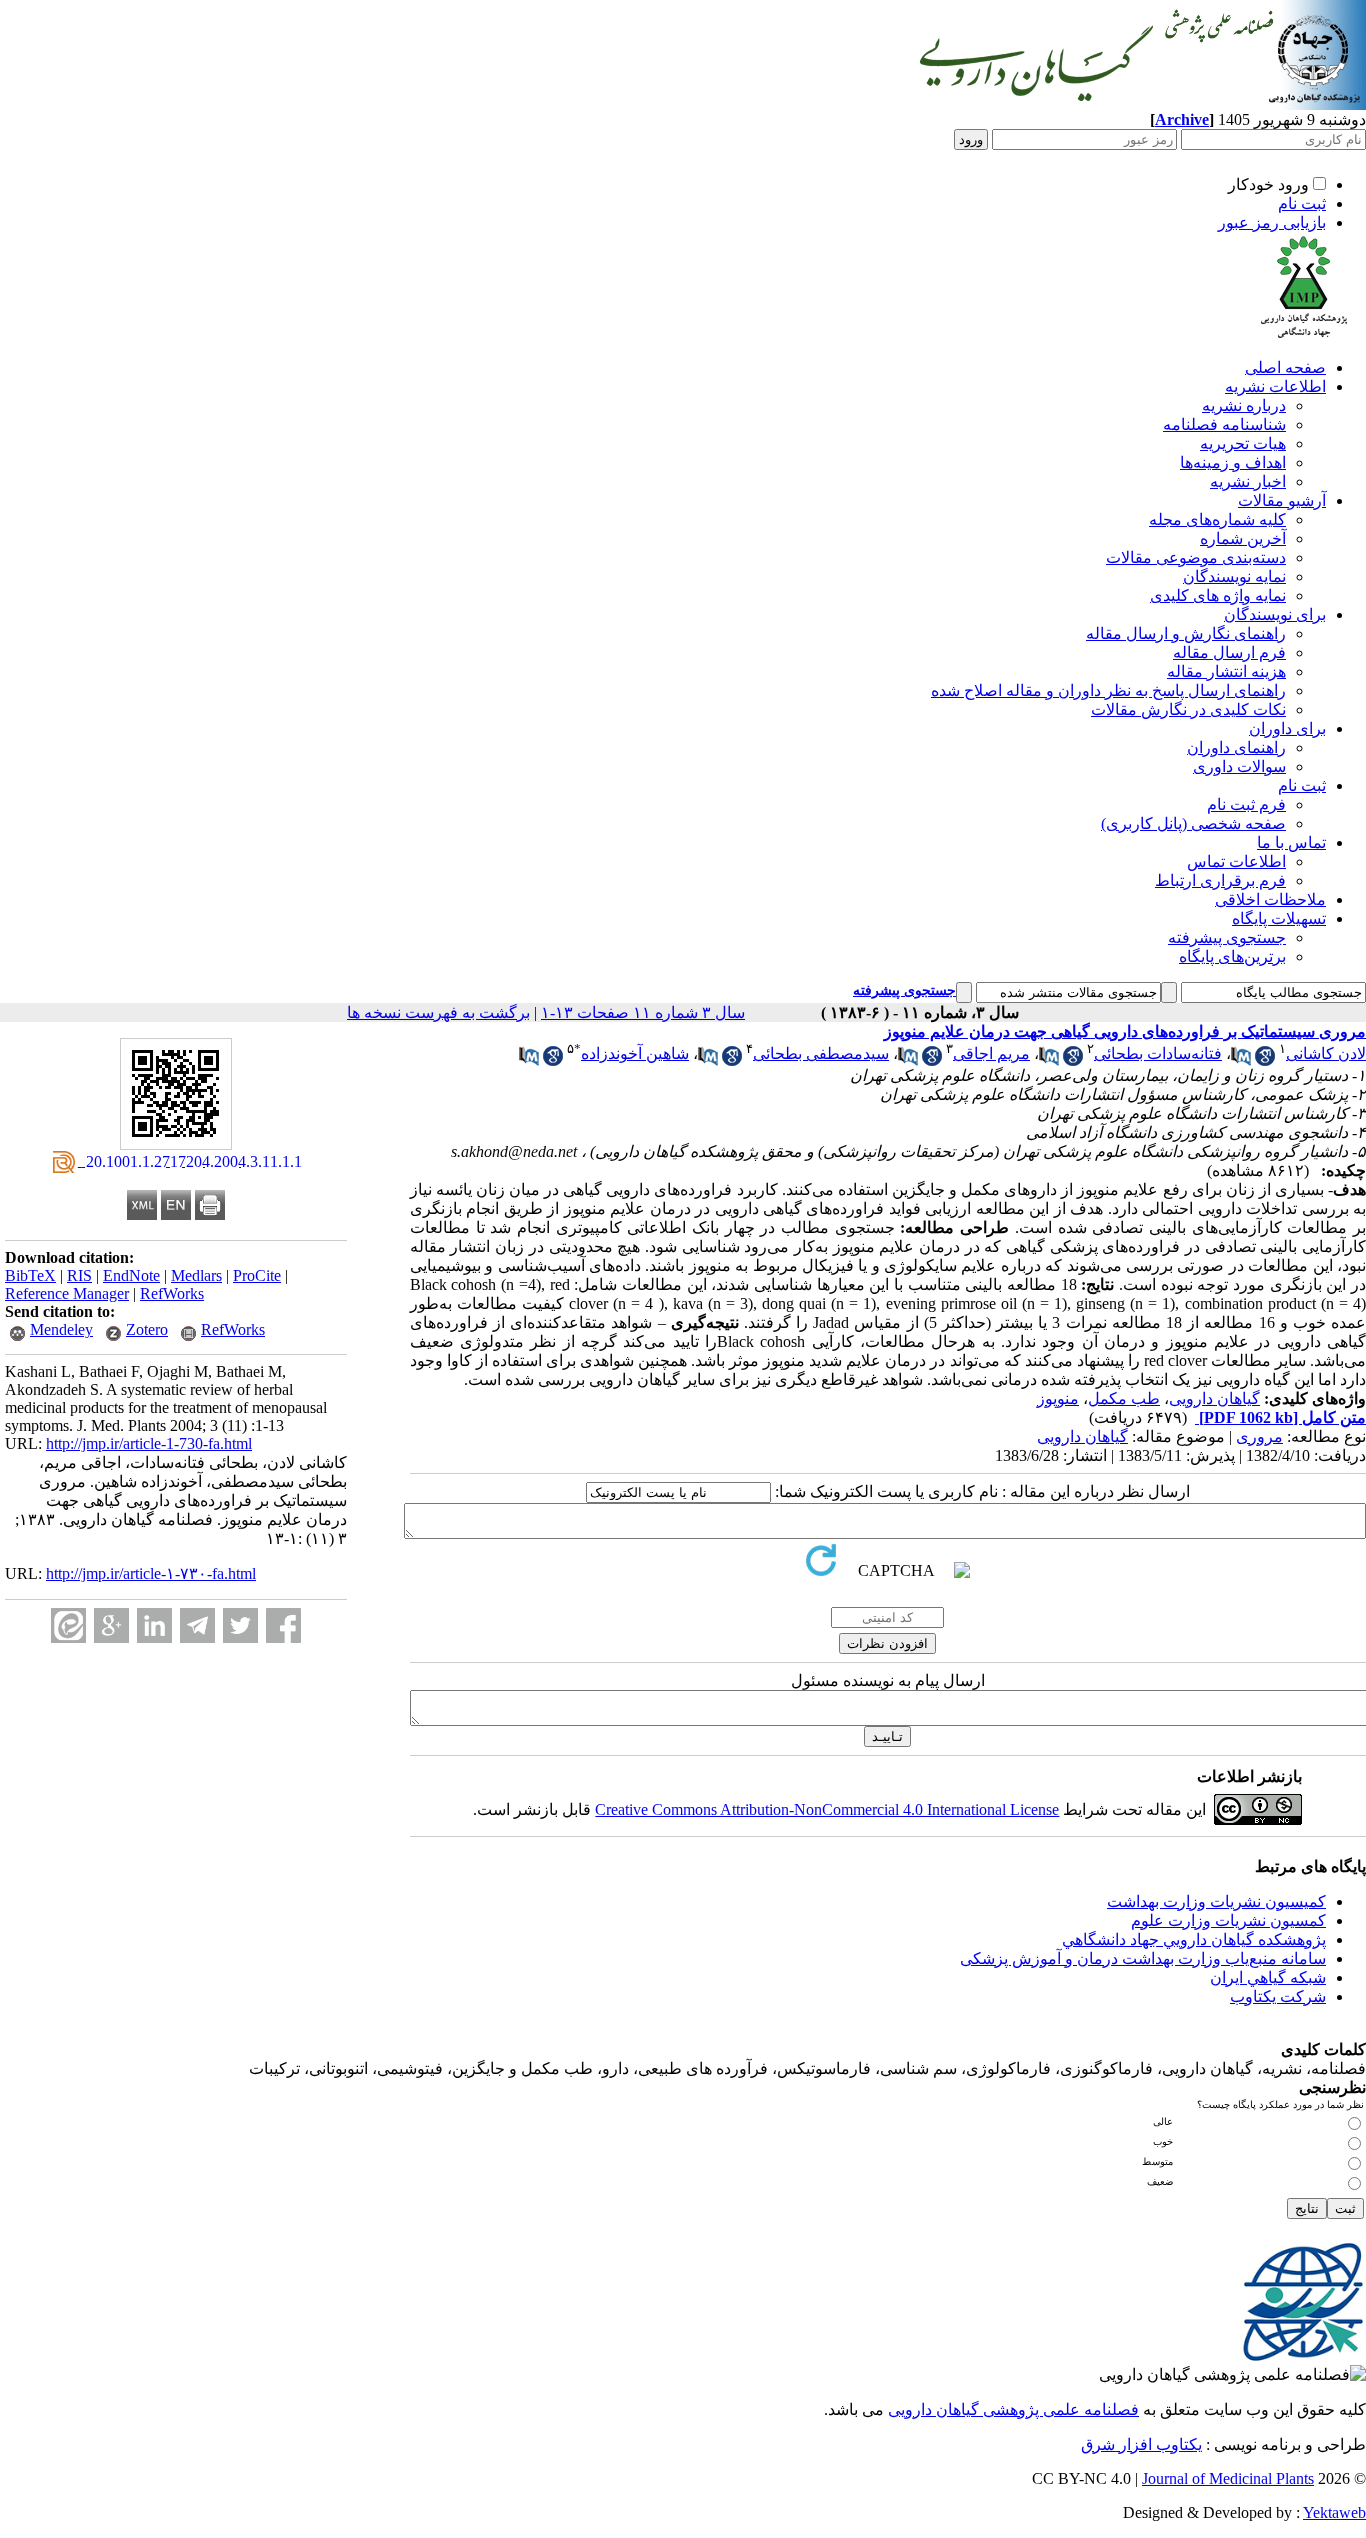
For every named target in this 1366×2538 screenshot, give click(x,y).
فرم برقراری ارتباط (1220, 880)
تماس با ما (1291, 842)
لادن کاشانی (1326, 1053)
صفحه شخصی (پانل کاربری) (1193, 823)
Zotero (147, 1329)
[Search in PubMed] (1241, 1060)
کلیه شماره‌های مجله (1217, 519)
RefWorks (172, 1293)
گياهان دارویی (1082, 1436)
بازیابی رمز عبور (1272, 222)
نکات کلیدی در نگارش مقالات (1188, 709)
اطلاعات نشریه (1275, 386)
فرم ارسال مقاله (1229, 652)
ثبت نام (1302, 203)
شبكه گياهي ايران (1268, 1977)
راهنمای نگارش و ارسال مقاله (1186, 633)
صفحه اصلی (1285, 367)
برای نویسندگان (1275, 614)
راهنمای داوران (1236, 747)
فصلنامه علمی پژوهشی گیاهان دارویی (1013, 2409)
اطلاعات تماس (1236, 861)
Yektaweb (1334, 2512)
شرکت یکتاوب (1278, 1996)
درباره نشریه (1244, 405)
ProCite (257, 1275)
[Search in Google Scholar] (1265, 1060)
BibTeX (30, 1275)
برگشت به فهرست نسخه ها (438, 1012)
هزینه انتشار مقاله (1226, 671)
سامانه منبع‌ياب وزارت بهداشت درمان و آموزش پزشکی (1143, 1958)
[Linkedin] (154, 1625)
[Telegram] (197, 1625)
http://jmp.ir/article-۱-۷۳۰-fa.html (151, 1573)
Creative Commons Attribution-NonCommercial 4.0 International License (827, 1809)
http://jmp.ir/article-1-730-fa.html (149, 1443)
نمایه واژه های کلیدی (1218, 595)
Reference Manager (67, 1293)
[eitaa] (68, 1625)
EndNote (131, 1275)
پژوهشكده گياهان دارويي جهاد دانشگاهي (1194, 1939)
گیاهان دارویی (1214, 1398)
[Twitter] (240, 1625)
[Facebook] (283, 1625)
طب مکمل (1124, 1398)
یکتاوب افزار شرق (1141, 2444)
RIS (79, 1275)
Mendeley (61, 1329)
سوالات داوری (1239, 766)
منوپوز (1058, 1398)
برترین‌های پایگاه (1232, 956)
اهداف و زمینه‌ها (1233, 462)
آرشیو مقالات (1282, 500)
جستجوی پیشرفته (1227, 937)
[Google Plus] (111, 1625)
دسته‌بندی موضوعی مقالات (1196, 557)
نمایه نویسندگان (1234, 576)
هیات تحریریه (1243, 443)
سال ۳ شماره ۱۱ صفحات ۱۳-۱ (643, 1012)
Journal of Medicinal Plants (1228, 2478)
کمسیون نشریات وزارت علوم (1228, 1920)
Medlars (196, 1275)
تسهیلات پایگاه (1279, 918)
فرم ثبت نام (1246, 804)
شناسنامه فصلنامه (1224, 424)
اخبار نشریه (1248, 481)
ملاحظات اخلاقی (1270, 899)
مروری (1259, 1436)
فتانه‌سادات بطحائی (1158, 1053)
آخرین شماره (1243, 538)
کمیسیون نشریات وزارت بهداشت (1216, 1901)
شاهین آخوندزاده (635, 1053)
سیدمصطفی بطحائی (821, 1053)
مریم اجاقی (991, 1053)
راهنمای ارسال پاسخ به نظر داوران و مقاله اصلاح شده (1108, 690)
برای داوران (1287, 728)
